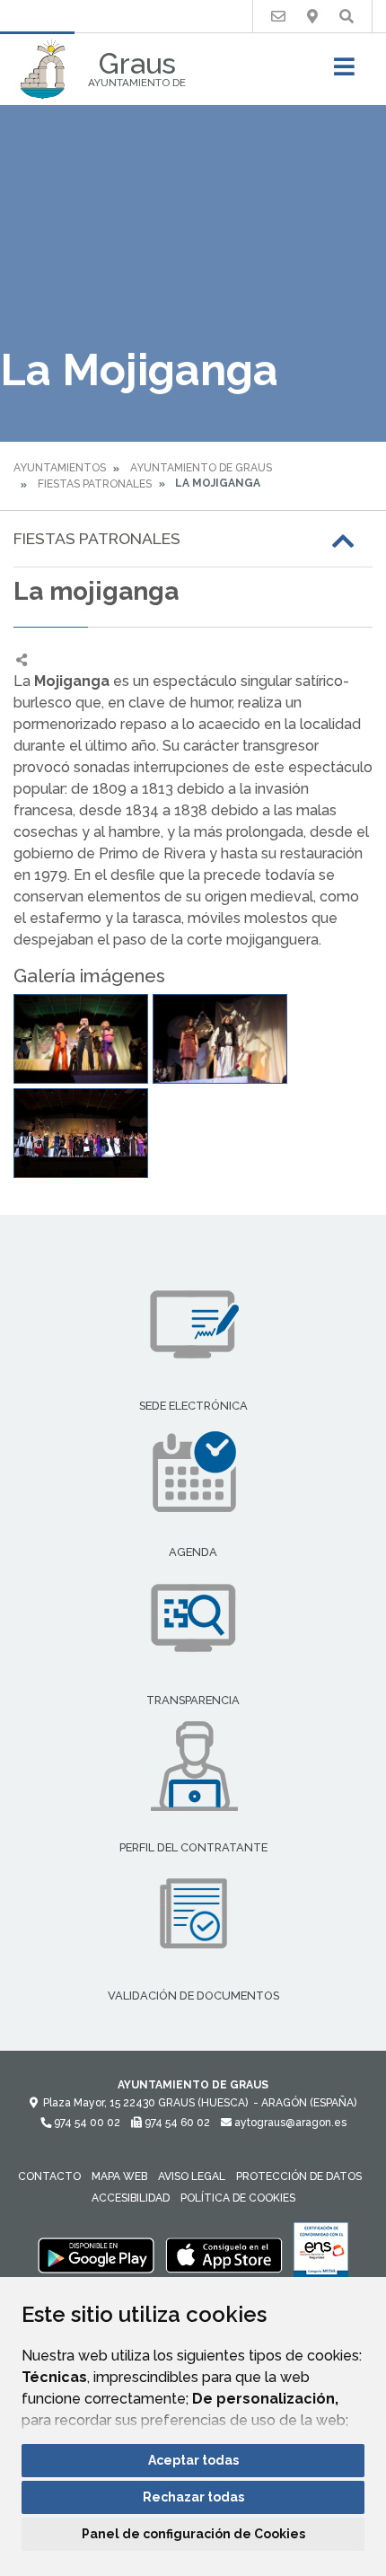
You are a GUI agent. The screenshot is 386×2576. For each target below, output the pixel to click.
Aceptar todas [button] (193, 2460)
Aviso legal (192, 2176)
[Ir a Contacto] (278, 17)
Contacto (49, 2176)
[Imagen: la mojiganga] (81, 1039)
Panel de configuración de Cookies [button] (193, 2534)
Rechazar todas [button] (193, 2497)
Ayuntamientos (60, 468)
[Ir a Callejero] (312, 17)
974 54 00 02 (86, 2123)
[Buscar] (347, 17)
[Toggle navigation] (344, 72)
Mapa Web (119, 2176)
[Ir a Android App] (96, 2255)
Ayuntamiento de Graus (201, 468)
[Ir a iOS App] (224, 2255)
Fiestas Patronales (95, 484)
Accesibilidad (131, 2198)
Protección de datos (299, 2176)
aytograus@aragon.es (289, 2123)
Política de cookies (238, 2198)
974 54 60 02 (176, 2123)
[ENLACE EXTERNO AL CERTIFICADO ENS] (321, 2255)
